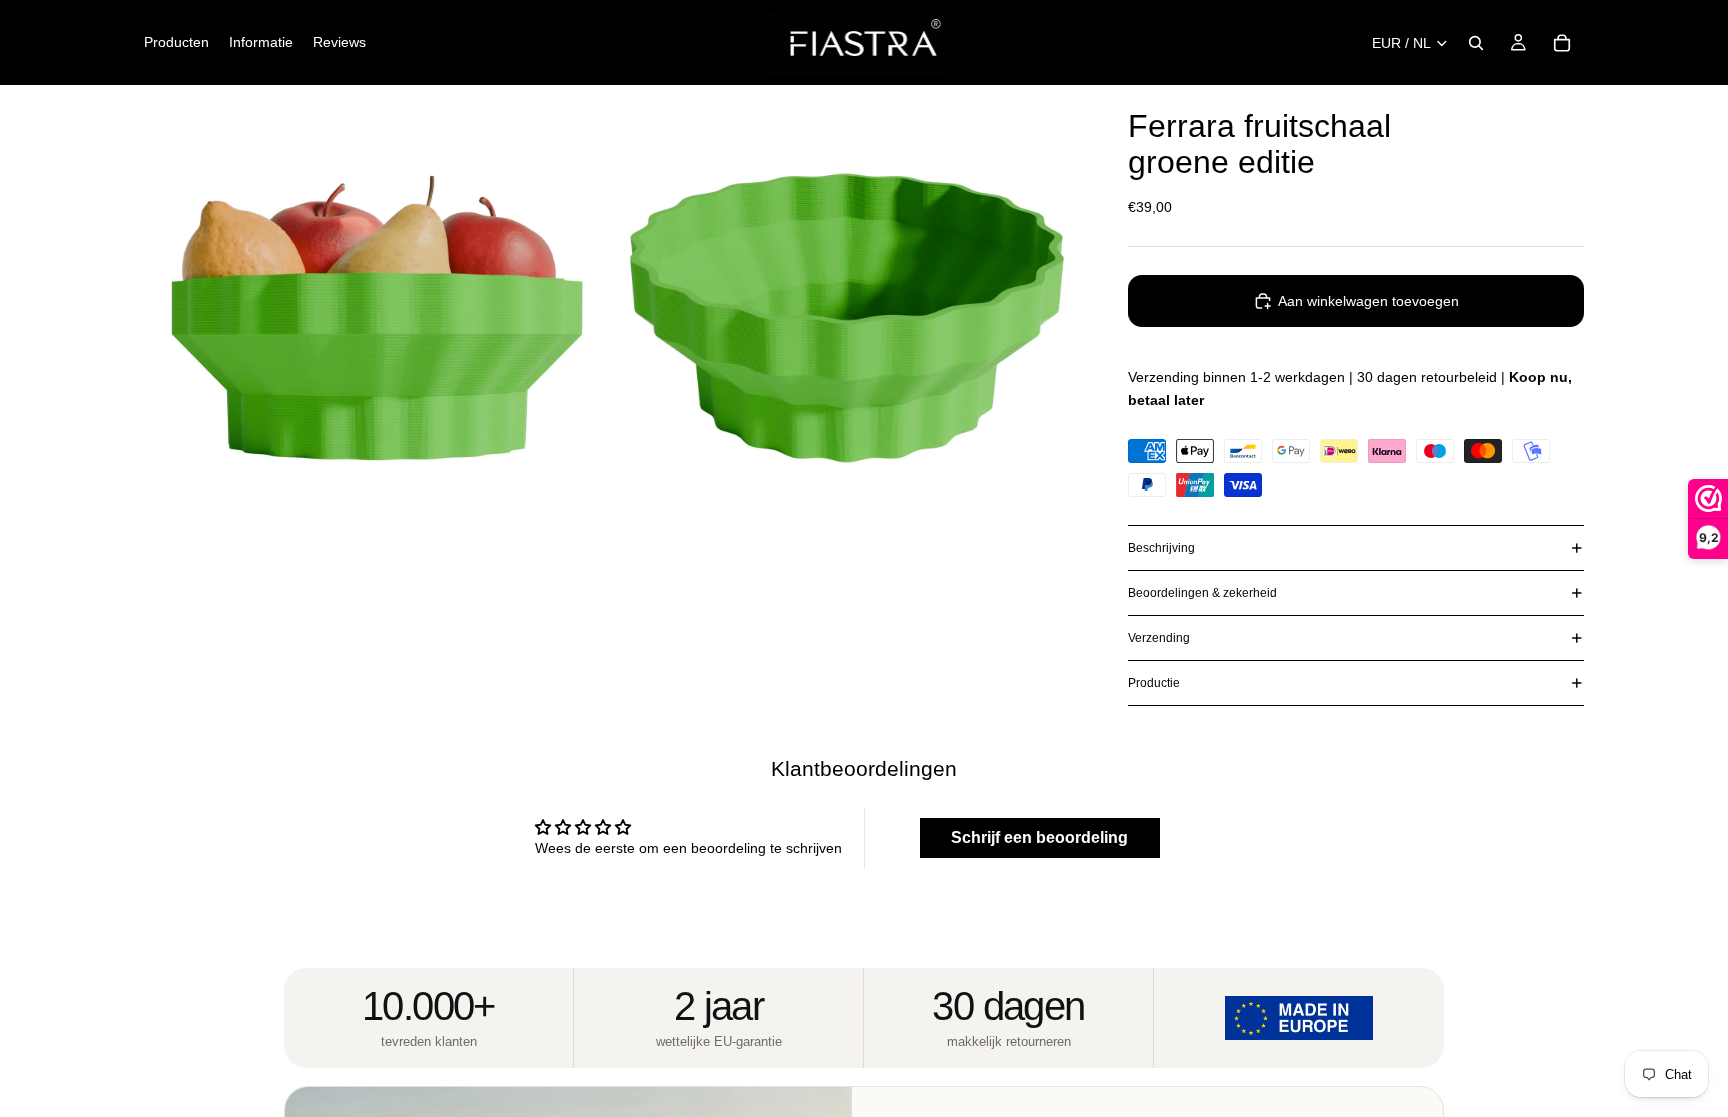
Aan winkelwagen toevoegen (1368, 301)
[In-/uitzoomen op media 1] (377, 318)
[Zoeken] (1476, 43)
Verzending (1159, 638)
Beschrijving (1161, 548)
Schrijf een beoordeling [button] (1039, 837)
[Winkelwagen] (1562, 43)
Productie (1154, 683)
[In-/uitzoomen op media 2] (847, 318)
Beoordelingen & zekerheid (1202, 593)
